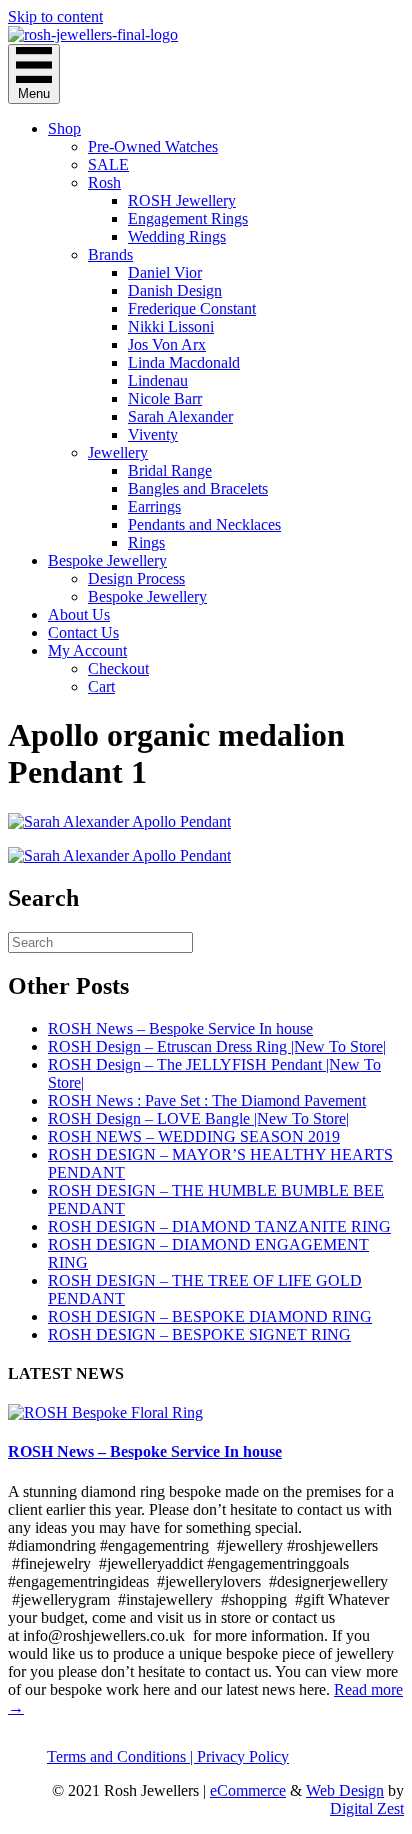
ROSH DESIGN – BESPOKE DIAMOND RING (210, 1316)
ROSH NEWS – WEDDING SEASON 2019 (194, 1136)
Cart (101, 686)
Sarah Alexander (180, 416)
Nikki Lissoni (171, 326)
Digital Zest (367, 1808)
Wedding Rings (177, 236)
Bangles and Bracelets (198, 488)
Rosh (104, 182)
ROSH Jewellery (182, 200)
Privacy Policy (243, 1756)
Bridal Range (170, 470)
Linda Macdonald (184, 362)
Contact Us (83, 632)
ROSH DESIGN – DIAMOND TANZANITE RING (219, 1226)
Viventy (153, 434)
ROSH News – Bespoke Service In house (180, 1028)
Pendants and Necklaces (204, 524)
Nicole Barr (165, 398)
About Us (79, 614)
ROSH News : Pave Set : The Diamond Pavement (207, 1100)
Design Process (136, 578)
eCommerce (248, 1790)
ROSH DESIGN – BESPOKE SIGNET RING (199, 1334)
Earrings (154, 506)
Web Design (345, 1790)
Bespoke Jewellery (107, 560)
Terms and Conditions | (122, 1756)
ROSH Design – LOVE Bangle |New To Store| (198, 1118)
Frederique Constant (192, 308)
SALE (108, 164)
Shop (64, 128)
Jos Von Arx (167, 344)
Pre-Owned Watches (153, 146)
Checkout (118, 668)
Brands (110, 254)
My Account (87, 650)
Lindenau (158, 380)
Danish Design (175, 290)
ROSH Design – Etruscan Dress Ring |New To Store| (217, 1046)
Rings (146, 542)
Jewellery (118, 452)
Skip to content (55, 16)
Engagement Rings (188, 218)
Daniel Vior (165, 272)
